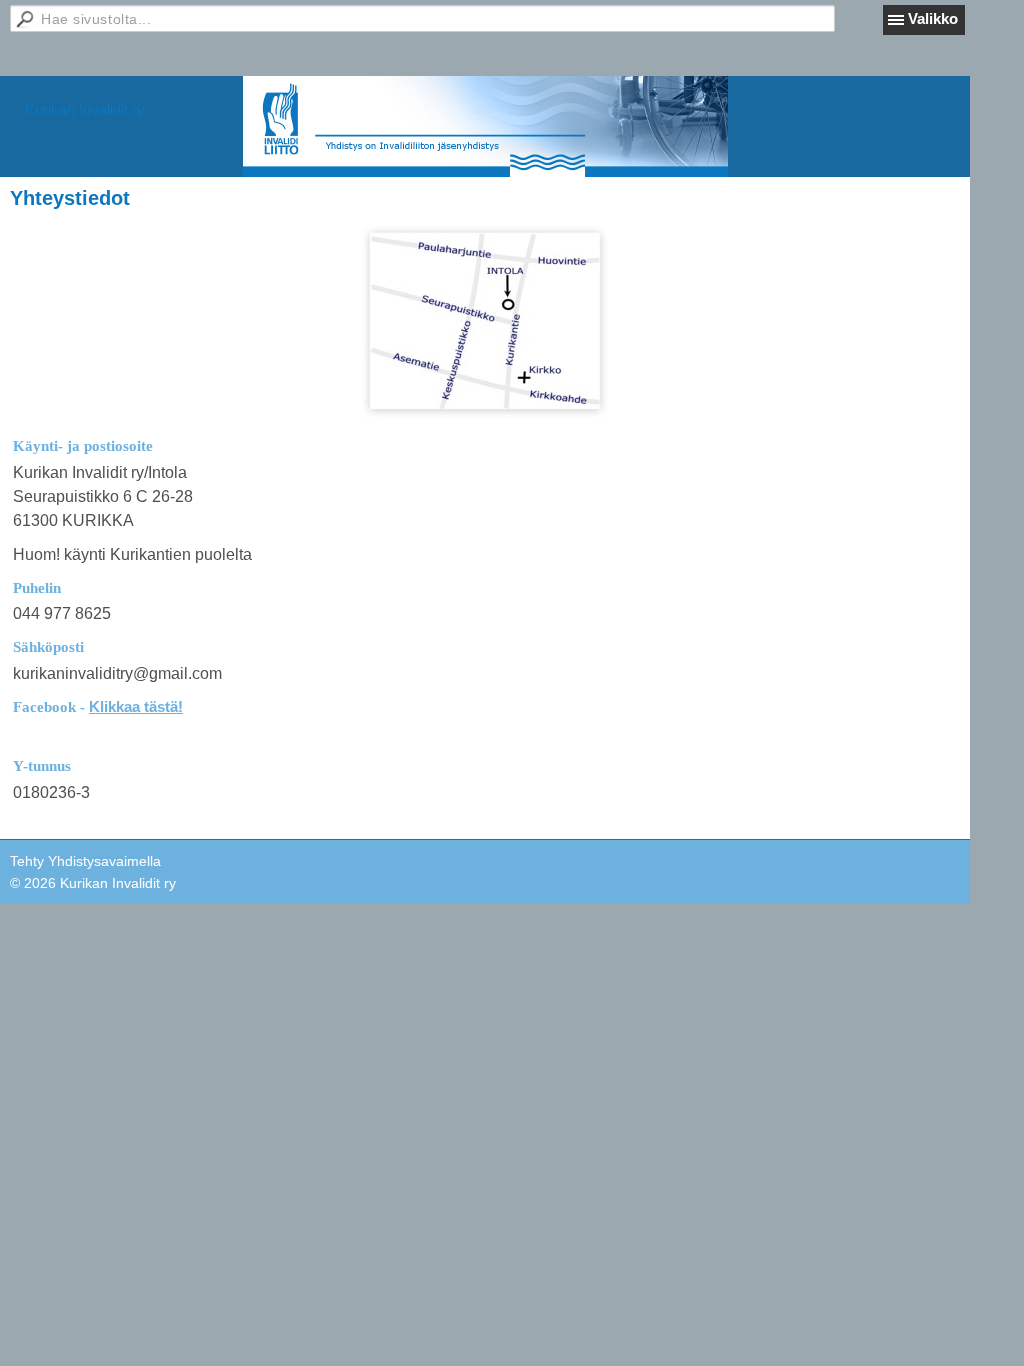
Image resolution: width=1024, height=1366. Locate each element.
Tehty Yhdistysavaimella (85, 861)
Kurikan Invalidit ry (85, 109)
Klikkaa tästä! (136, 706)
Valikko (933, 18)
